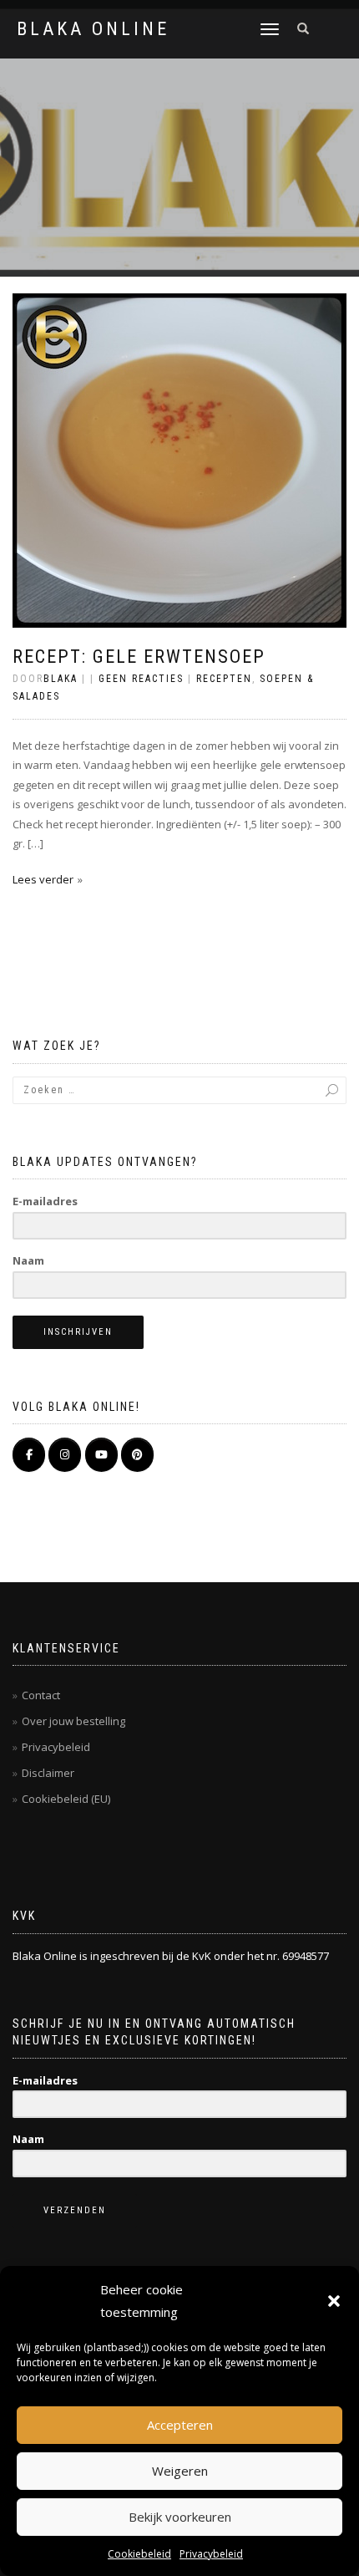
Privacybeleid (211, 2554)
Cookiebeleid (139, 2554)
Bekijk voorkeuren (180, 2517)
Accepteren (180, 2425)
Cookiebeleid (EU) (66, 1799)
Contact (41, 1695)
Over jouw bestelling (73, 1721)
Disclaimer (48, 1773)
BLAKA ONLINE (93, 29)
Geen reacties (141, 679)
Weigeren (180, 2471)
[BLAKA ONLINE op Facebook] (29, 1455)
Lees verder (43, 879)
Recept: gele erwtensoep (139, 657)
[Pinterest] (137, 1455)
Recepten (224, 679)
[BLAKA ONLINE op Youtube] (101, 1455)
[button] (334, 2301)
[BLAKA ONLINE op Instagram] (65, 1455)
